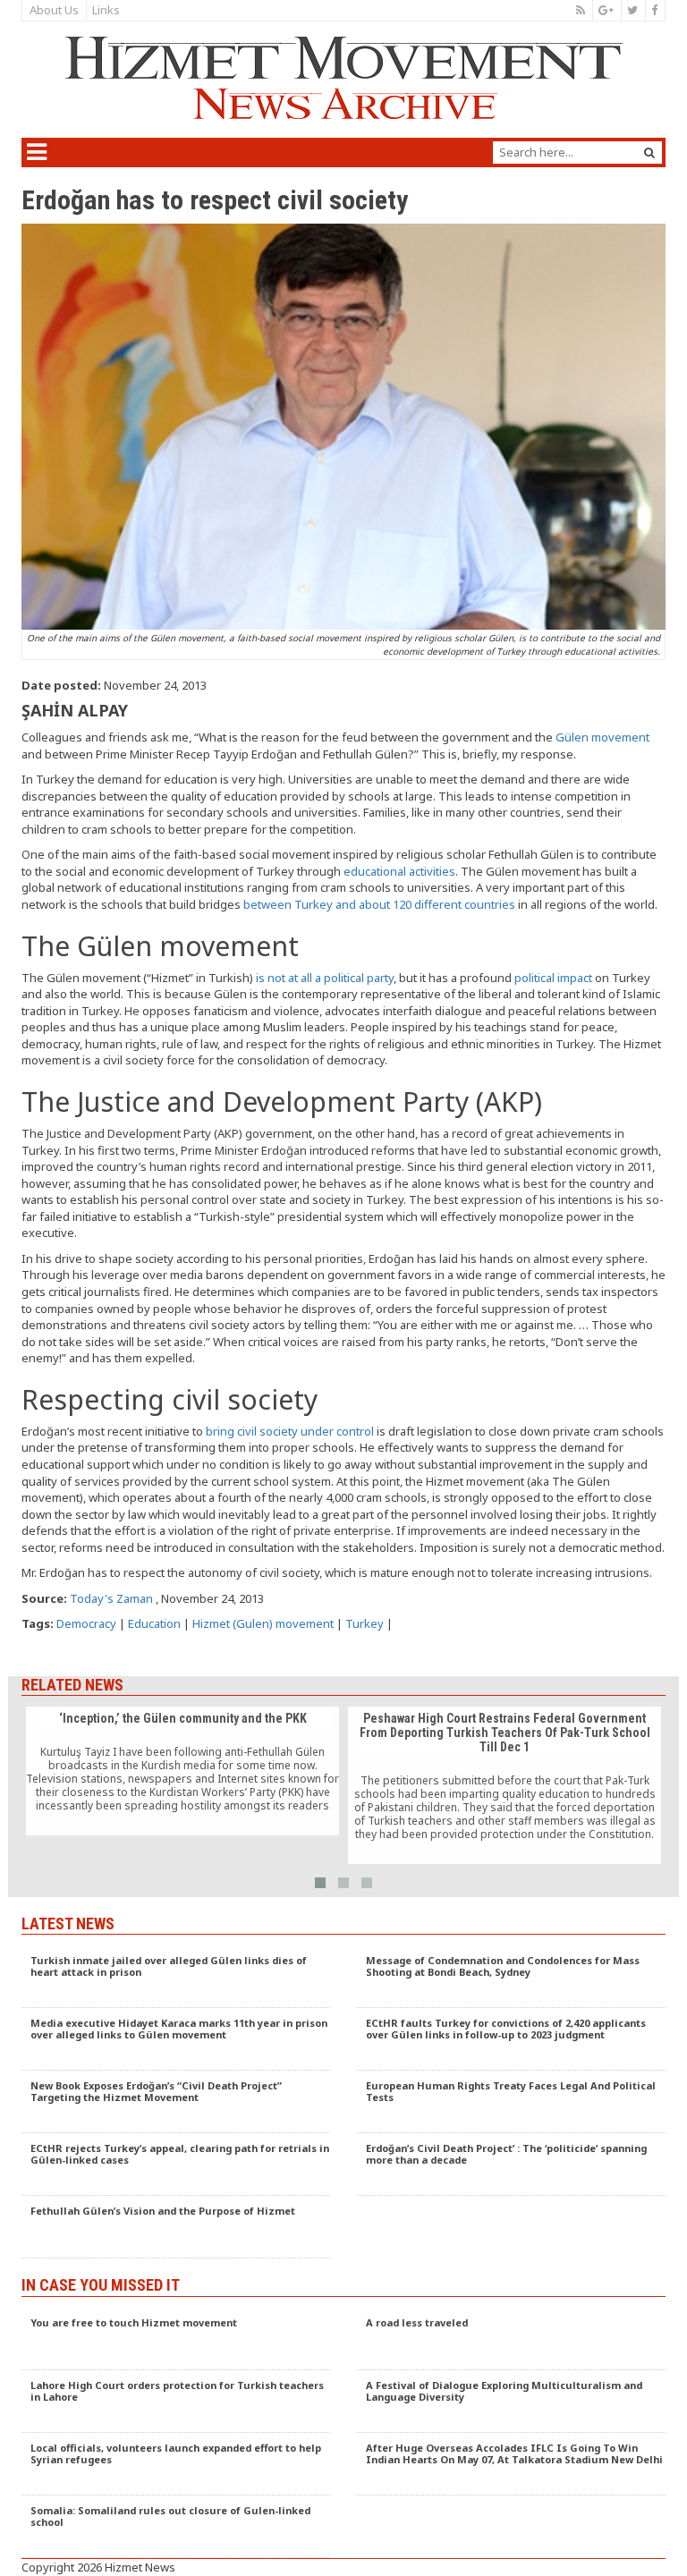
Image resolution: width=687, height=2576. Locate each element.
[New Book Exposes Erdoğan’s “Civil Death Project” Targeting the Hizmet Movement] (176, 2102)
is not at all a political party (325, 978)
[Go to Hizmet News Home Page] (343, 78)
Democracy (86, 1623)
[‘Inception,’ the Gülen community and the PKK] (182, 1771)
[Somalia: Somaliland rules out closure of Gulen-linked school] (176, 2527)
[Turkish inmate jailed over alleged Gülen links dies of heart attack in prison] (176, 1977)
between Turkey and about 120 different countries (379, 904)
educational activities (399, 871)
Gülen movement (602, 737)
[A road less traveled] (511, 2339)
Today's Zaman (111, 1598)
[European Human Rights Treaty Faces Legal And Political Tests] (511, 2102)
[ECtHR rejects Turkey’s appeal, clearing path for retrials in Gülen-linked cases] (176, 2165)
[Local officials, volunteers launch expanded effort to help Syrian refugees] (176, 2464)
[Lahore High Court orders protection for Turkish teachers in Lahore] (176, 2402)
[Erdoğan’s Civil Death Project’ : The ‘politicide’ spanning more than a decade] (511, 2165)
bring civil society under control (290, 1431)
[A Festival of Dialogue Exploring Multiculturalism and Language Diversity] (511, 2402)
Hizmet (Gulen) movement (263, 1623)
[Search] (649, 153)
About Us (54, 10)
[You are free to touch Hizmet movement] (176, 2339)
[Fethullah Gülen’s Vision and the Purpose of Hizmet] (176, 2227)
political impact (553, 978)
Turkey (365, 1623)
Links (106, 10)
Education (154, 1623)
